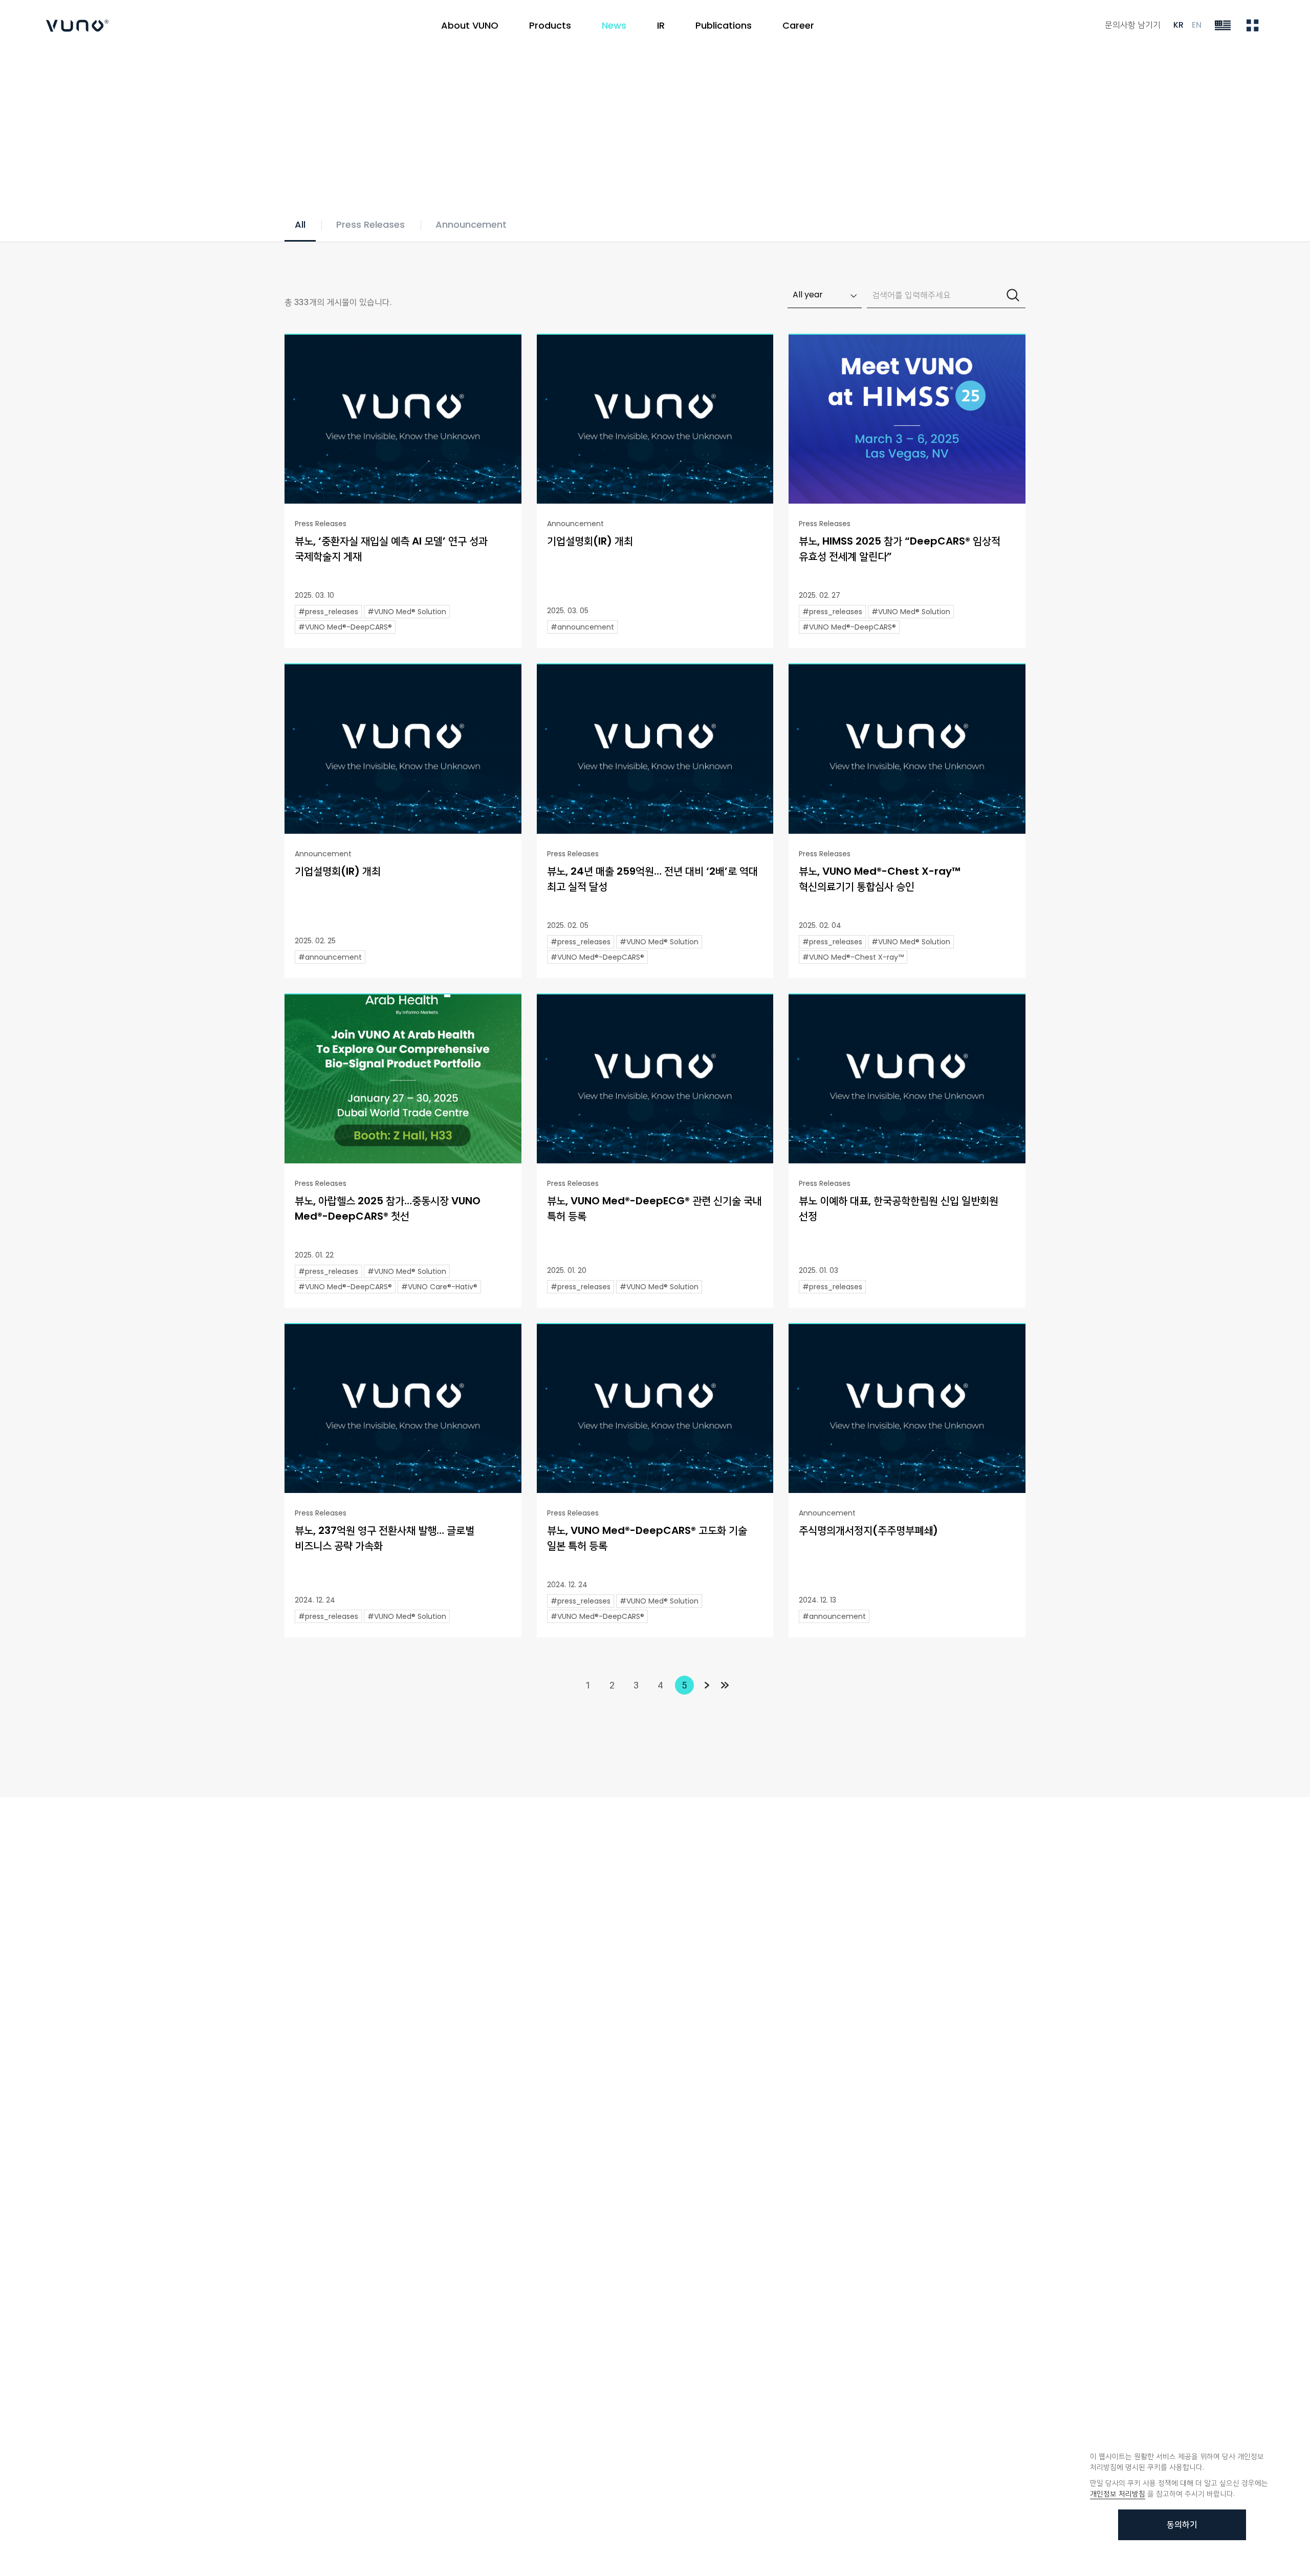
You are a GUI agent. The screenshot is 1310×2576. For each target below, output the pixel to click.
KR (1178, 25)
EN (1197, 25)
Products (550, 25)
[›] (706, 1685)
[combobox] (825, 295)
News (333, 96)
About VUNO (470, 25)
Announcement (471, 224)
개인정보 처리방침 (1118, 2494)
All (300, 224)
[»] (725, 1685)
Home (294, 96)
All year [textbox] (808, 295)
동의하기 (1182, 2525)
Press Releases (370, 224)
